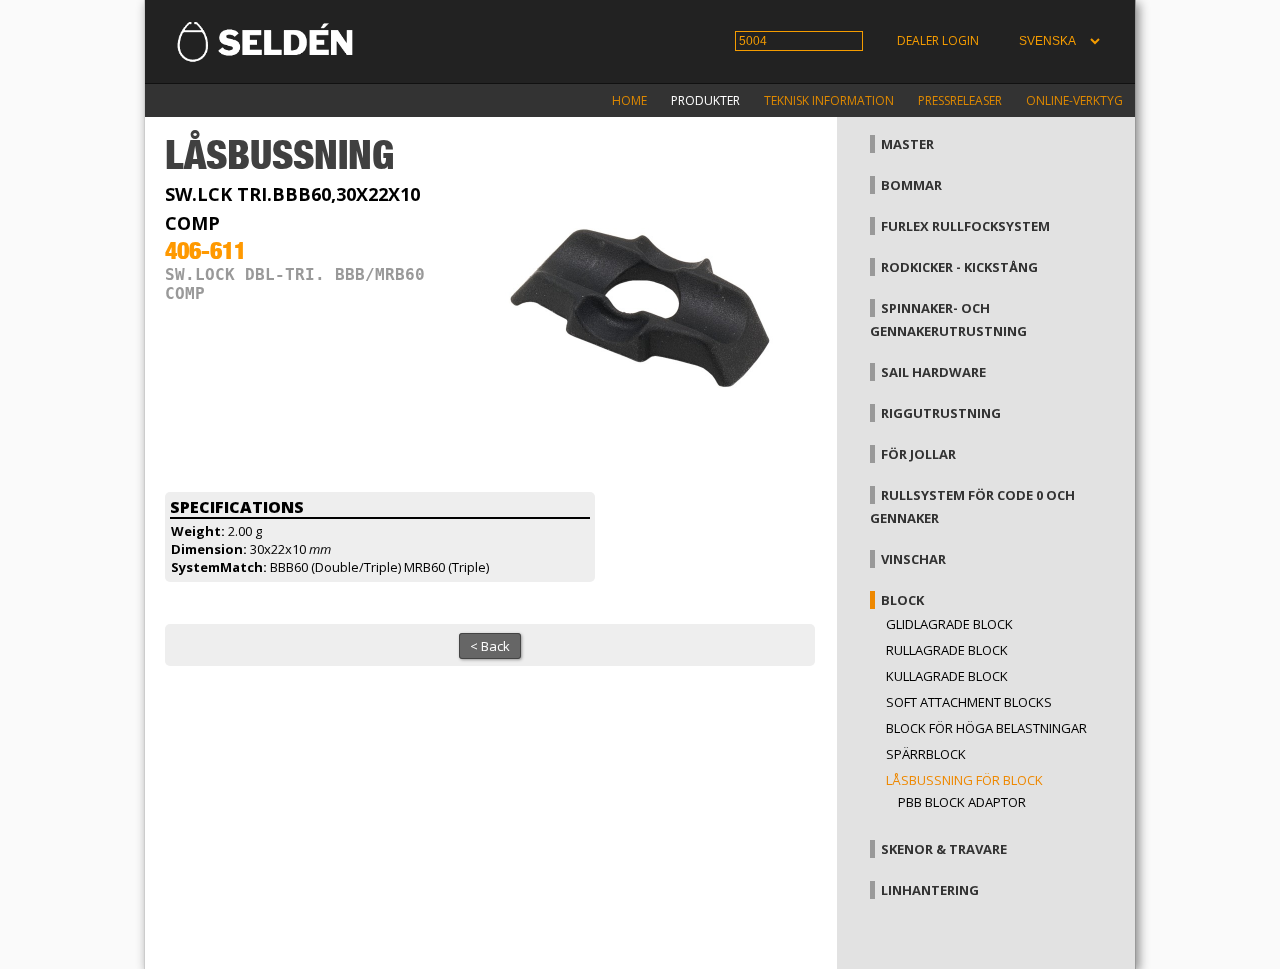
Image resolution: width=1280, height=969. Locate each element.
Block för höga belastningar (986, 728)
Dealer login (938, 40)
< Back (490, 646)
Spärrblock (926, 754)
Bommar (911, 185)
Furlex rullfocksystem (965, 226)
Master (907, 144)
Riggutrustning (941, 413)
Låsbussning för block (964, 780)
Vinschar (913, 559)
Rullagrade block (947, 650)
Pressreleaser (960, 100)
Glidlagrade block (949, 624)
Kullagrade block (947, 676)
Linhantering (930, 890)
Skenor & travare (944, 849)
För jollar (918, 454)
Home (629, 100)
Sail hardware (933, 372)
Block (902, 600)
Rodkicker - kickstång (959, 267)
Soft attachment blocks (969, 702)
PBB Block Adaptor (962, 802)
